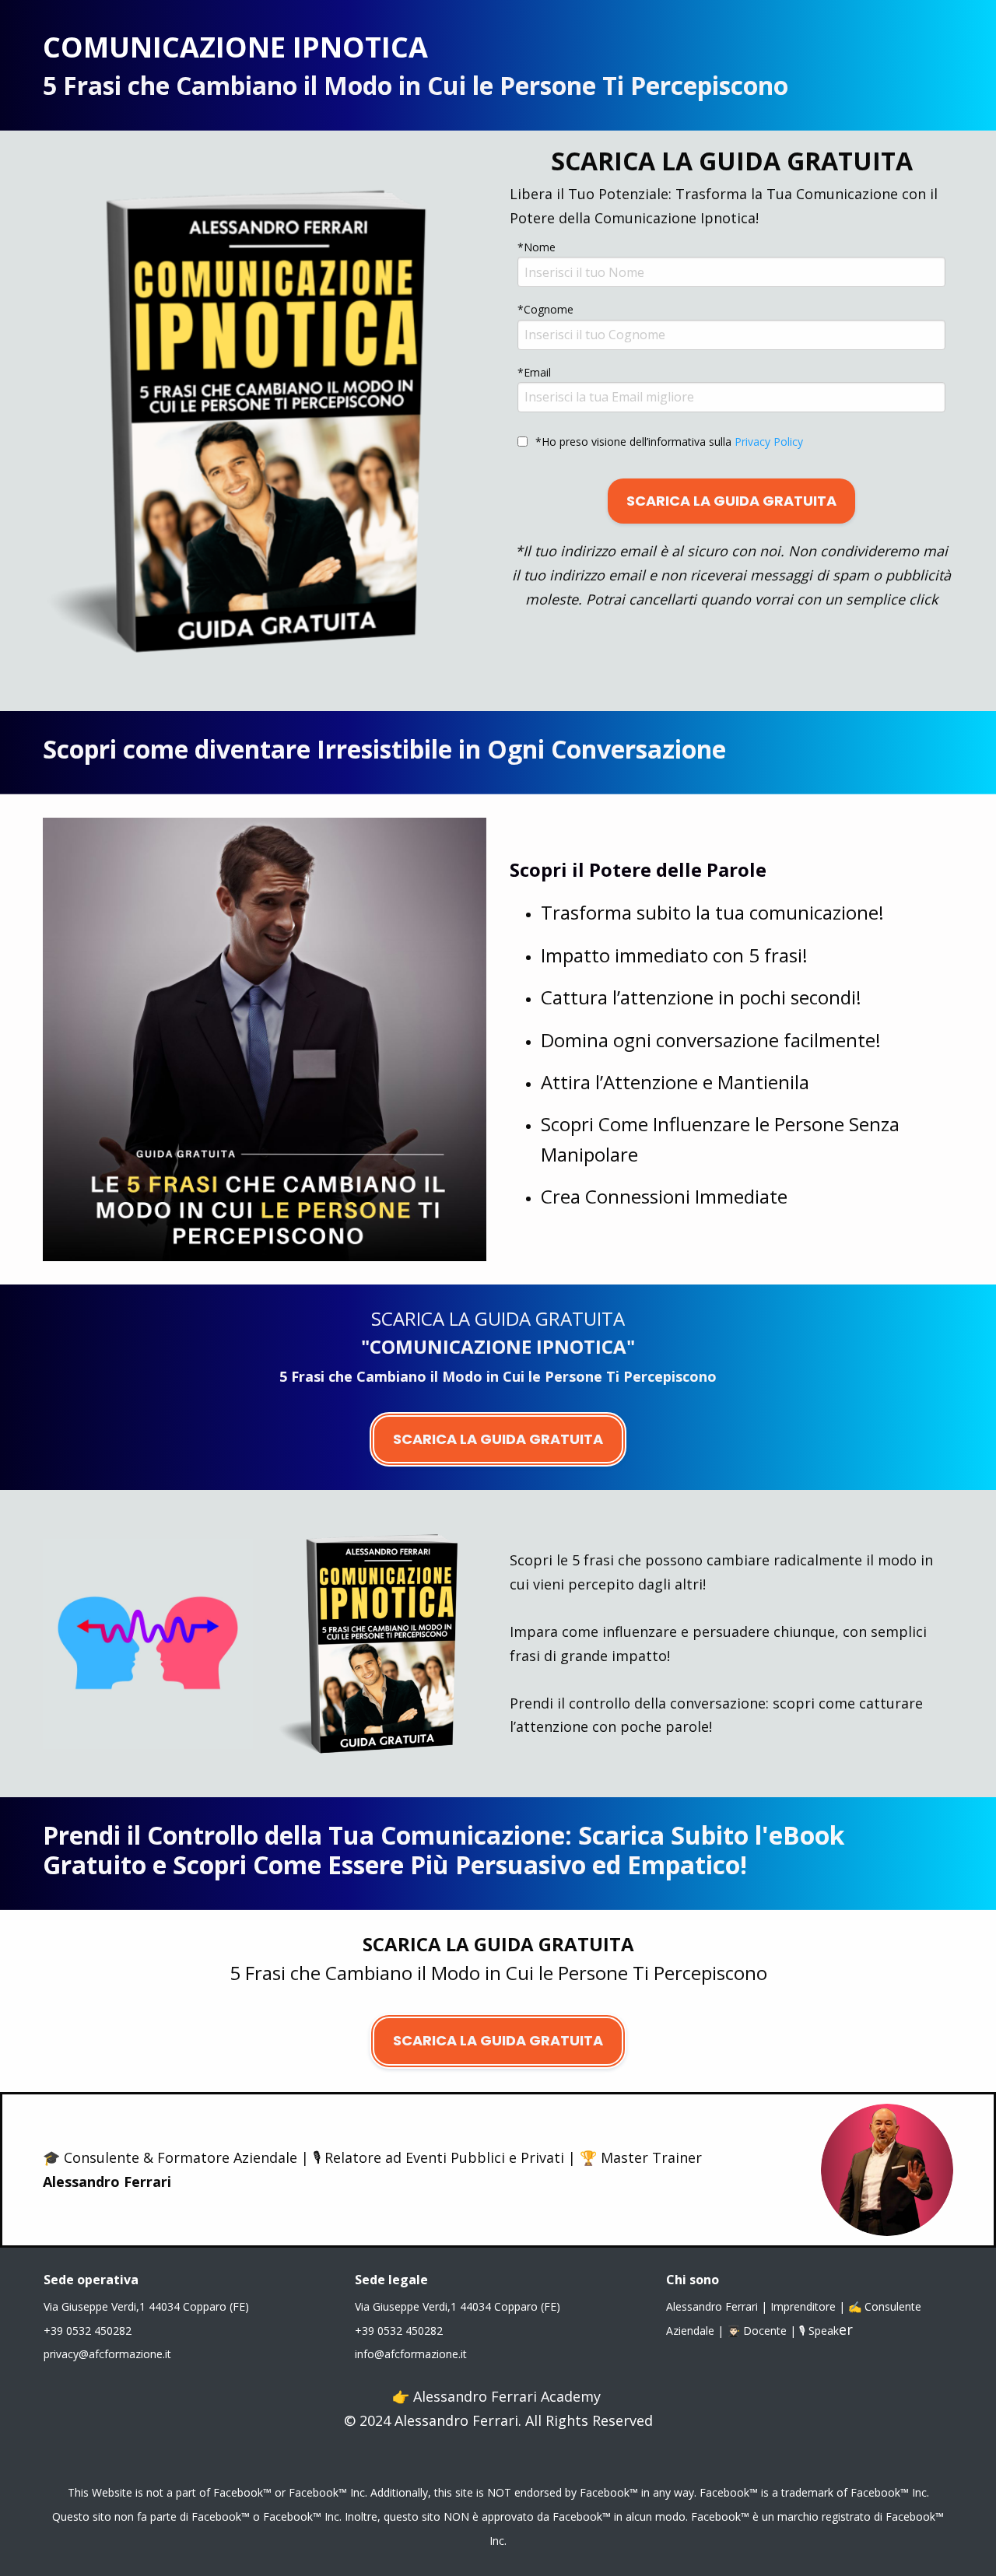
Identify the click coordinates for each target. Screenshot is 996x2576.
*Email (534, 372)
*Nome (537, 247)
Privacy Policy (767, 442)
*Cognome (545, 309)
